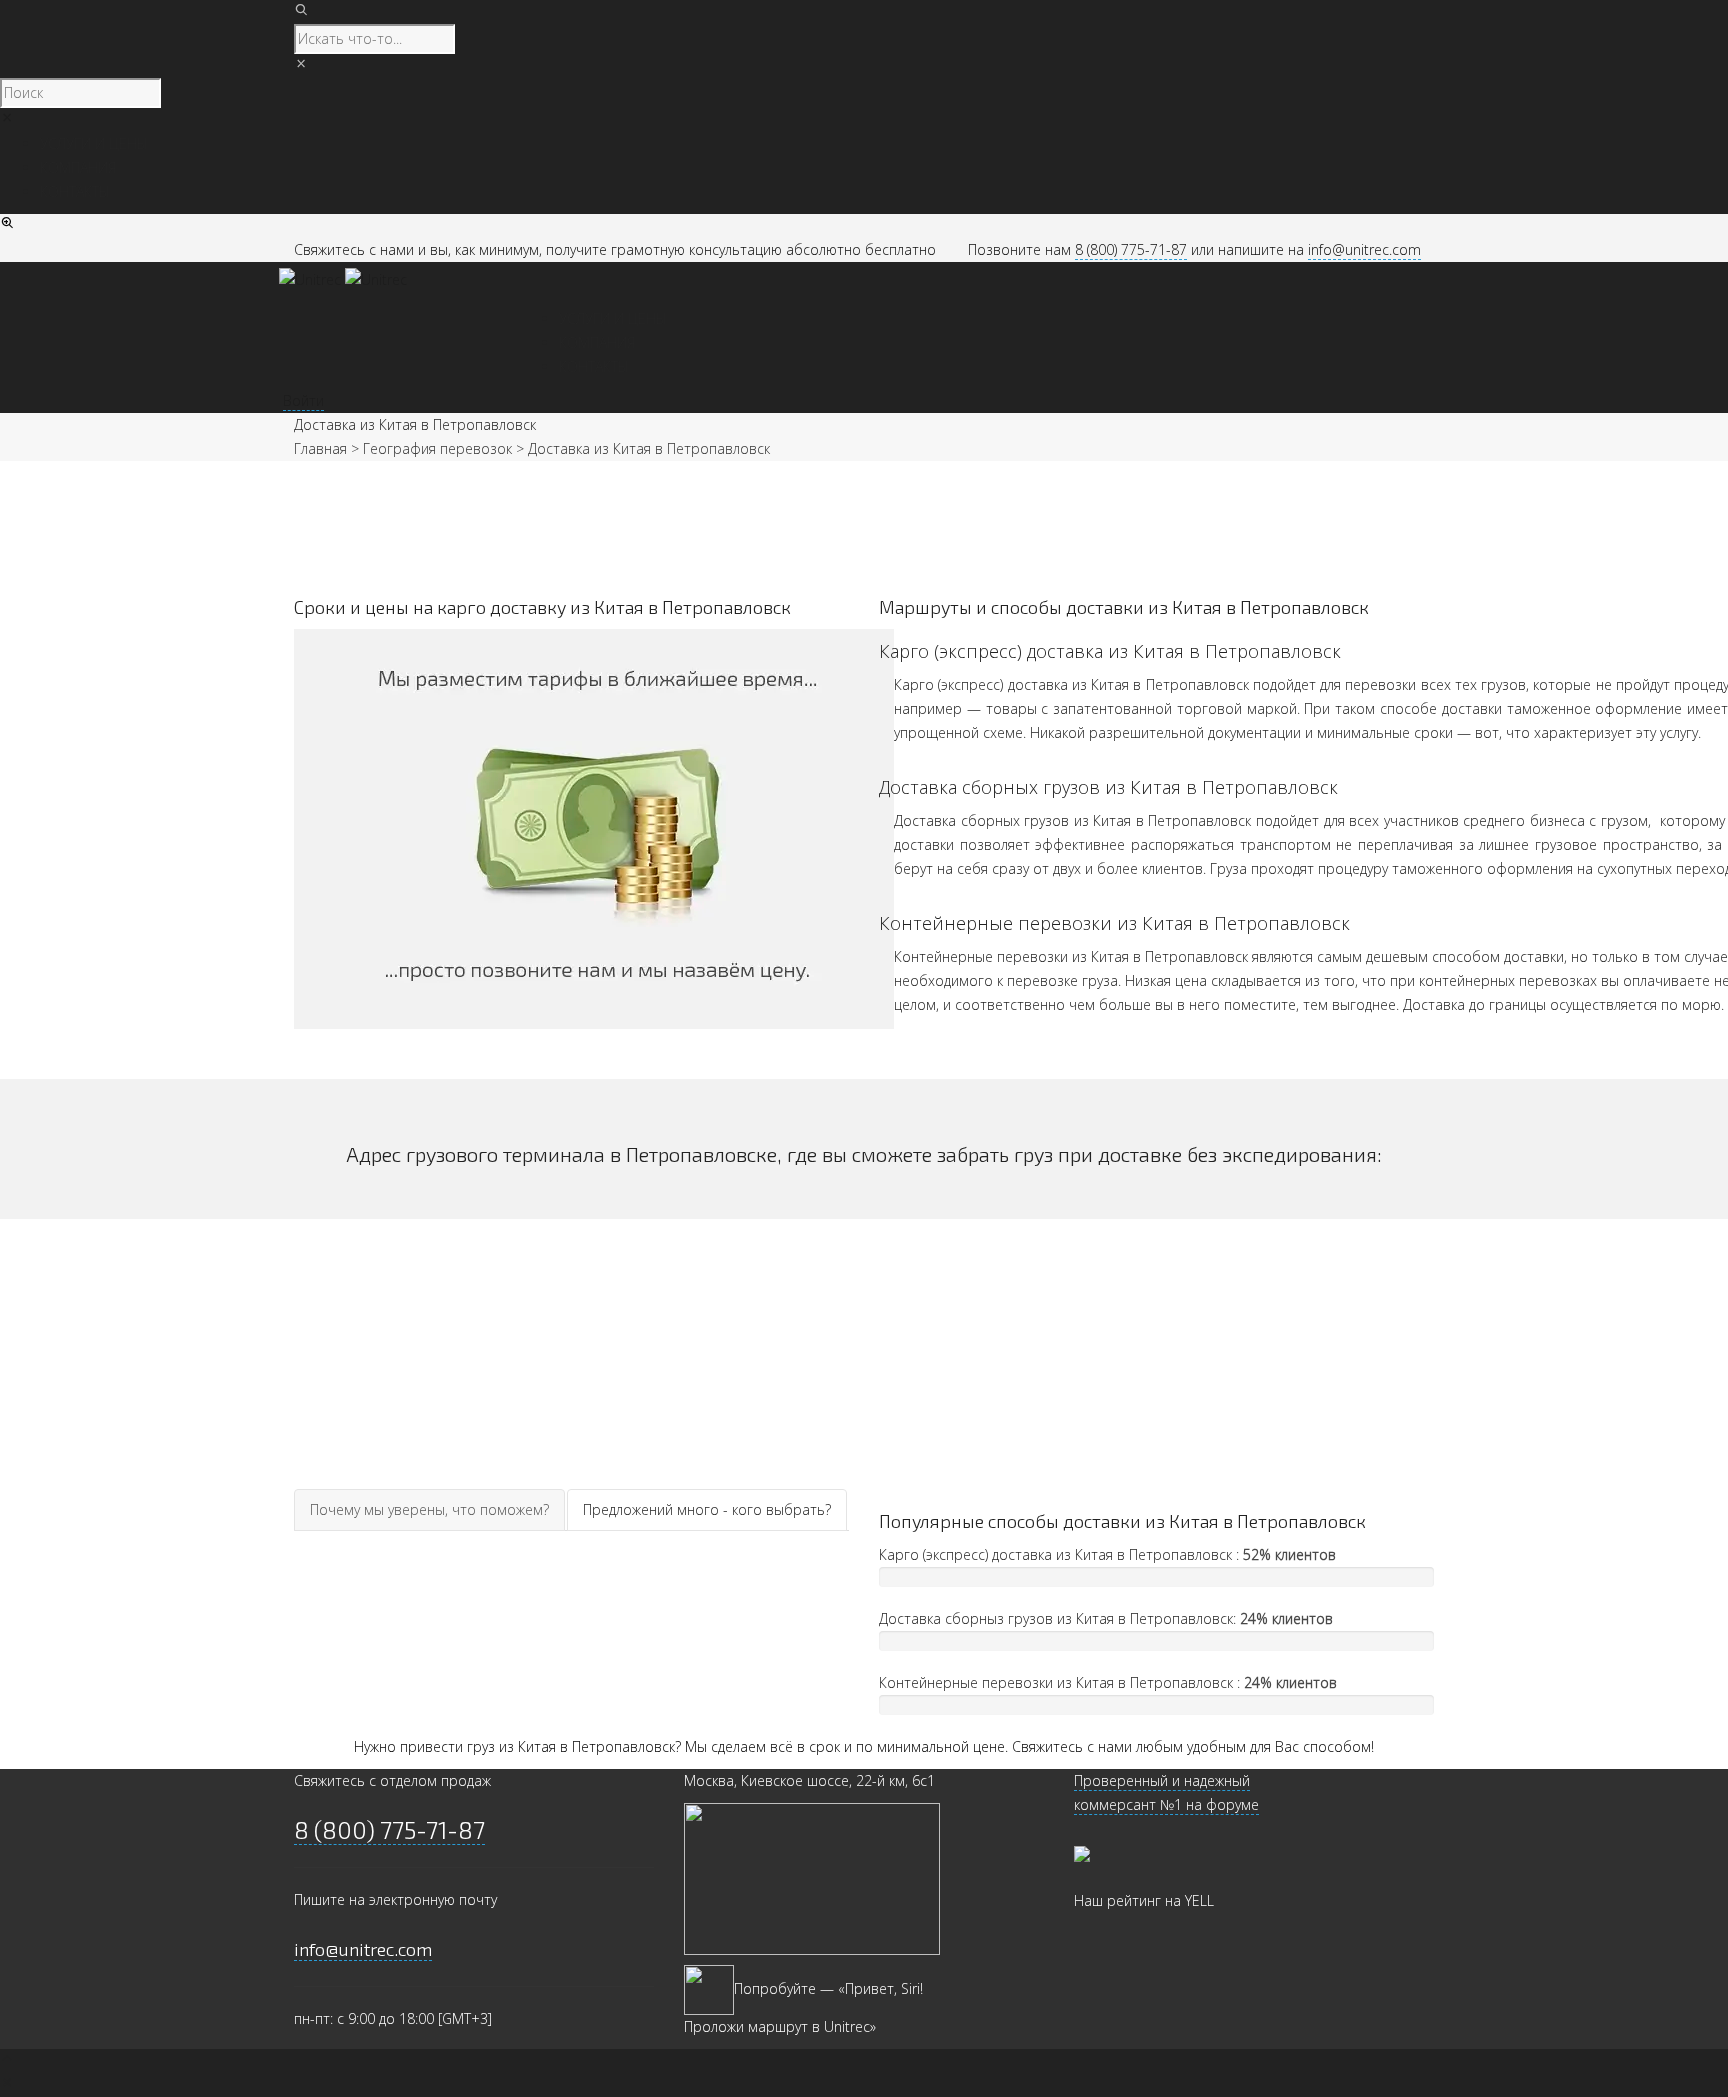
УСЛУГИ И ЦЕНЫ (613, 318)
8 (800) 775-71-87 (1131, 249)
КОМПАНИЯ (597, 342)
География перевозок (437, 448)
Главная (320, 448)
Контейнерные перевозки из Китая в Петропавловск (1114, 923)
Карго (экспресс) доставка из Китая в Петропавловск (1110, 651)
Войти (303, 400)
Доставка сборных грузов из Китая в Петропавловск (1108, 787)
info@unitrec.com (1364, 249)
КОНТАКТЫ (594, 366)
